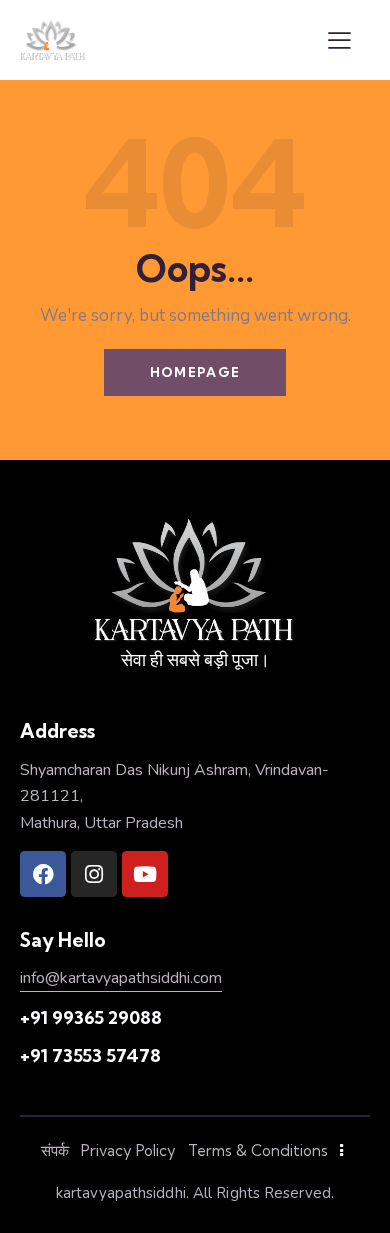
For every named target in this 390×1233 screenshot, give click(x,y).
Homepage (195, 372)
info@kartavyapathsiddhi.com (121, 978)
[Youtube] (145, 874)
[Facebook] (43, 874)
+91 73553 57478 (90, 1055)
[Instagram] (94, 874)
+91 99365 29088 (91, 1017)
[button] (339, 40)
